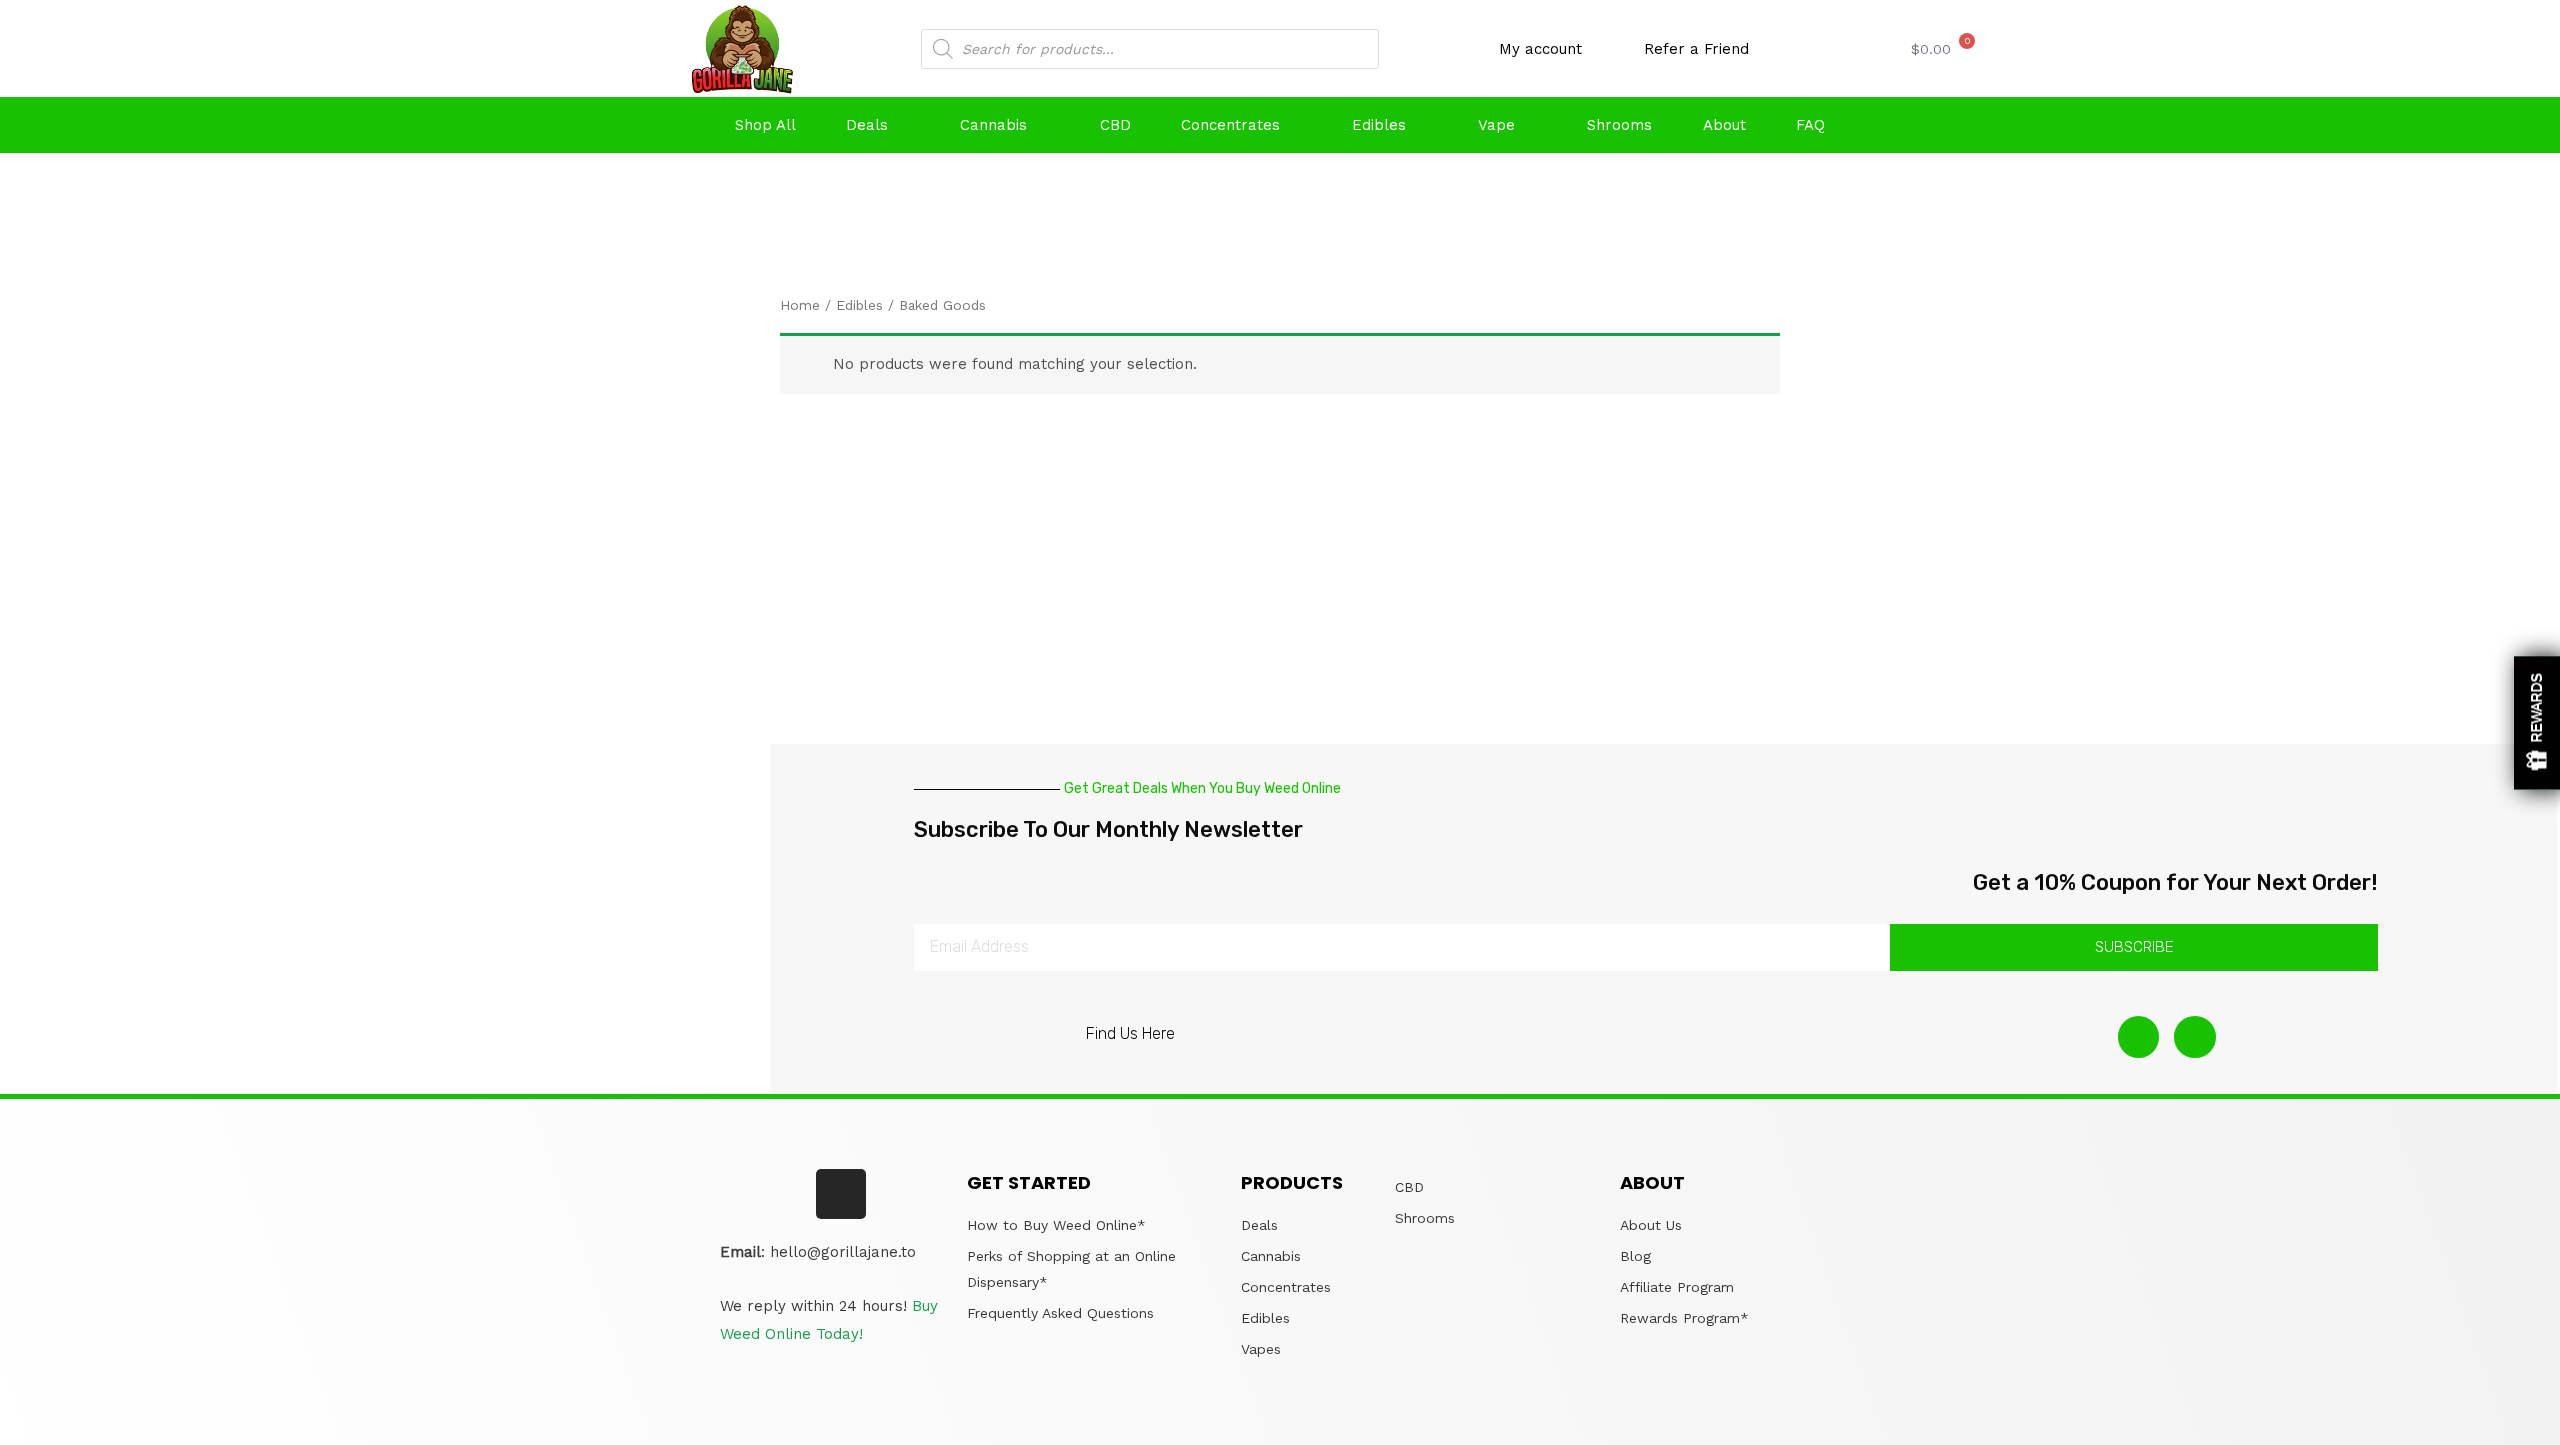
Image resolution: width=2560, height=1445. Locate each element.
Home (800, 305)
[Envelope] (2195, 1037)
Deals (867, 125)
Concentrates (1230, 125)
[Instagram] (2139, 1037)
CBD (1115, 125)
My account (1540, 49)
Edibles (1379, 125)
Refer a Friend (1696, 49)
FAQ (1810, 125)
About (1724, 125)
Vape (1496, 125)
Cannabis (993, 125)
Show (2537, 722)
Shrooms (1619, 125)
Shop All (765, 125)
